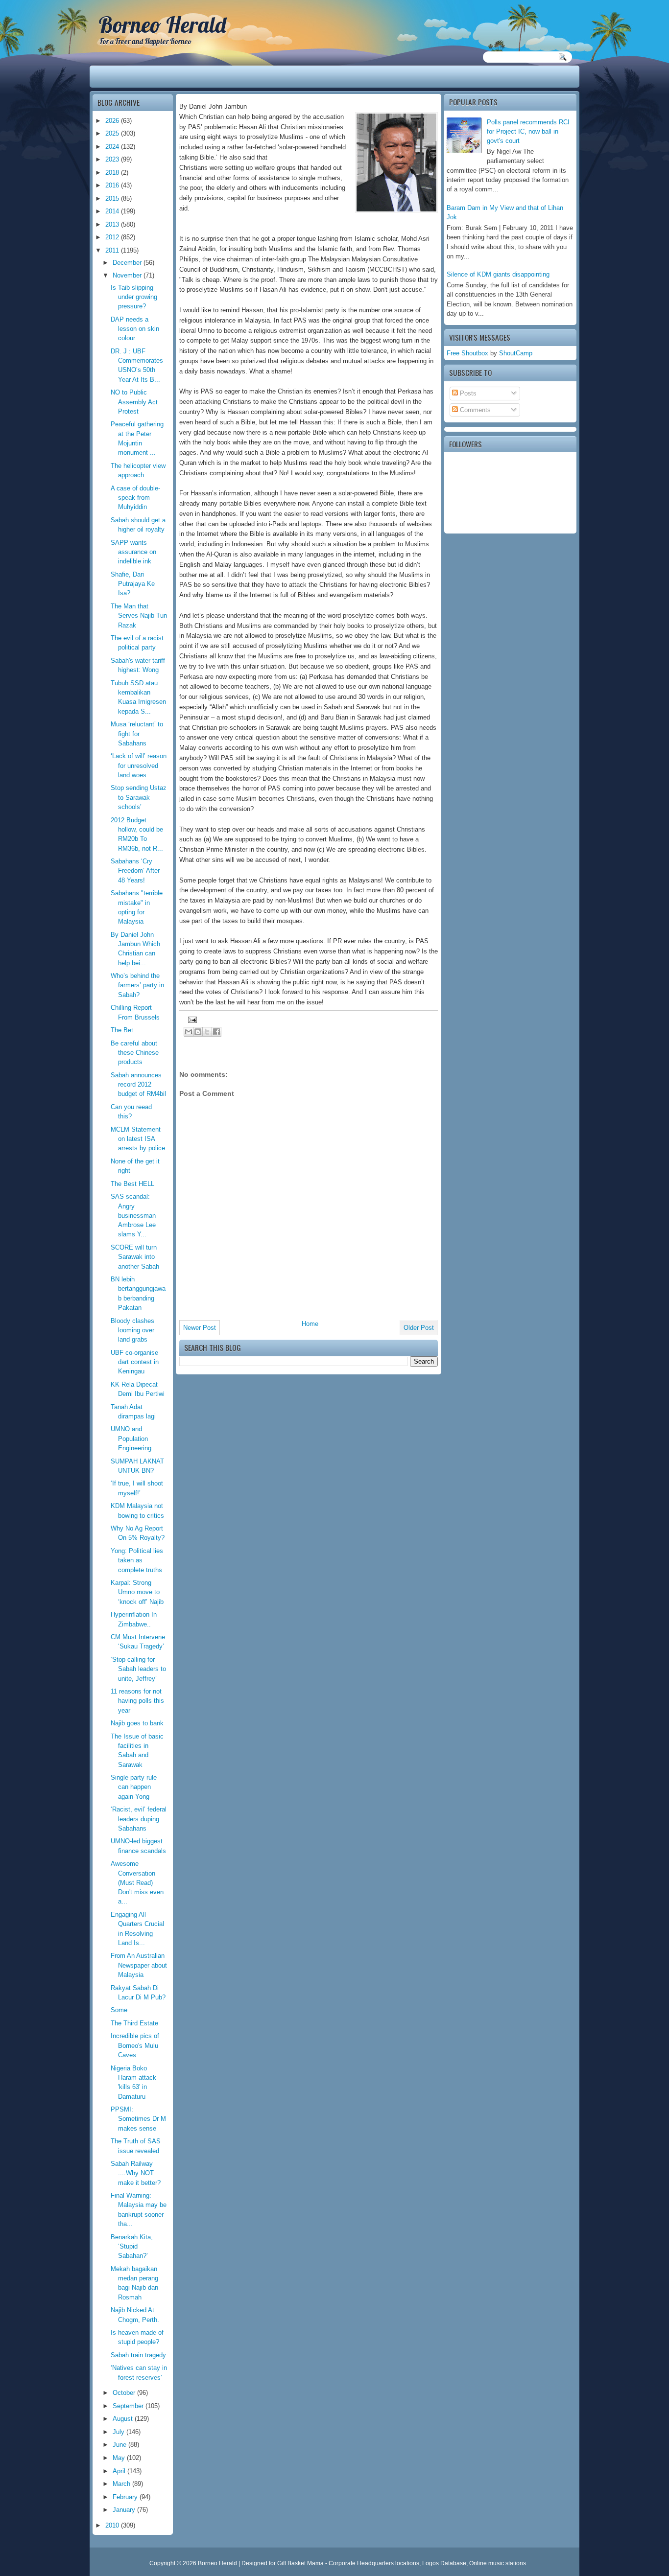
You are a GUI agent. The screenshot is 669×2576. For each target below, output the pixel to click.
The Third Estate (134, 2023)
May (120, 2458)
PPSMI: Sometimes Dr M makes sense (138, 2119)
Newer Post (200, 1328)
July (119, 2432)
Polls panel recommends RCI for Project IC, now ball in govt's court (528, 132)
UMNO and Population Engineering (131, 1439)
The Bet (122, 1030)
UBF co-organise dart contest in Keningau (135, 1362)
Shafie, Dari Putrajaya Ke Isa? (133, 584)
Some (119, 2010)
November (128, 275)
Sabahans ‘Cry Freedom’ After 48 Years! (135, 871)
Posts (467, 393)
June (120, 2445)
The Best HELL (132, 1184)
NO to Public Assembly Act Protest (134, 402)
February (126, 2497)
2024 (113, 147)
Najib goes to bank (137, 1723)
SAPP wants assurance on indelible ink (133, 552)
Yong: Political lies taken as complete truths (137, 1560)
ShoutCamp (516, 353)
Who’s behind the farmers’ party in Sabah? (137, 985)
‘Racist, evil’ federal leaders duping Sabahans (139, 1819)
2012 (113, 237)
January (125, 2510)
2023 (113, 159)
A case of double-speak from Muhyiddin (135, 498)
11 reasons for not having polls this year (137, 1701)
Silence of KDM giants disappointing (498, 274)
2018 (113, 173)
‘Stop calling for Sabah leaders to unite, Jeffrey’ (138, 1669)
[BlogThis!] (198, 1032)
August (124, 2419)
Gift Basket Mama (300, 2563)
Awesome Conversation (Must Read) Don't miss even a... (137, 1882)
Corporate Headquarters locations (374, 2563)
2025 (113, 133)
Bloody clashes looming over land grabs (132, 1330)
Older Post (419, 1328)
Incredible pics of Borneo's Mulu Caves (135, 2045)
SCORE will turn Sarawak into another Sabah (135, 1257)
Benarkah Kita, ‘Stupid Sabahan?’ (132, 2247)
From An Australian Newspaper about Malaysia (139, 1965)
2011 (113, 250)
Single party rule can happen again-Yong (134, 1787)
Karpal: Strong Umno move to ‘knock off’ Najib (137, 1592)
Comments (474, 410)
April (120, 2471)
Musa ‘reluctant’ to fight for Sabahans (137, 734)
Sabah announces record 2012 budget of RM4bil (138, 1085)
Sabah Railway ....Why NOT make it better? (136, 2173)
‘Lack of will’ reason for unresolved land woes (139, 766)
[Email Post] (191, 1019)
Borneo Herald (162, 24)
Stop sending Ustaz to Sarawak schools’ (139, 797)
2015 (113, 198)
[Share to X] (207, 1032)
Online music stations (498, 2563)
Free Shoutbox (467, 353)
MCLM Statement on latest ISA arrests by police (138, 1139)
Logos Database (444, 2563)
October (125, 2393)
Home (310, 1324)
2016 (113, 185)
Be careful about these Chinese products (135, 1053)
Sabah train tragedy (138, 2355)
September (129, 2406)
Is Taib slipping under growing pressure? (134, 297)
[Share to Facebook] (216, 1032)
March (122, 2484)
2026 (113, 121)
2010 (113, 2525)
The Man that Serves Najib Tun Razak (139, 616)
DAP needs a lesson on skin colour (135, 329)
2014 (113, 211)
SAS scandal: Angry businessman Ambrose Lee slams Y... (133, 1215)
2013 (113, 224)
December (128, 263)
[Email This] (189, 1032)
